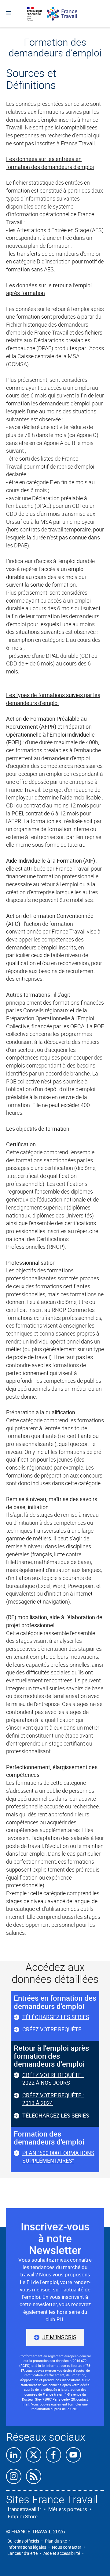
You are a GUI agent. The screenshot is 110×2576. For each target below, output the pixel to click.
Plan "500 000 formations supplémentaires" (58, 2157)
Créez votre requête (52, 2029)
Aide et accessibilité (62, 2553)
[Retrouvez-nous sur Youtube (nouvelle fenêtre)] (73, 2455)
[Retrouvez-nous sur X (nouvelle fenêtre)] (34, 2455)
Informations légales (27, 2547)
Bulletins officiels (23, 2541)
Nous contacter (67, 2547)
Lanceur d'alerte (22, 2553)
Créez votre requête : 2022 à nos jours (53, 2079)
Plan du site (56, 2541)
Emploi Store (23, 2516)
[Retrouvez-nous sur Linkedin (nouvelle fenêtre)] (14, 2455)
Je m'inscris (59, 2337)
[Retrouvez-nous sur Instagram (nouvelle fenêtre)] (14, 2476)
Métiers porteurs (68, 2509)
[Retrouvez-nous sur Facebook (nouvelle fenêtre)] (53, 2455)
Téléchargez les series (56, 2017)
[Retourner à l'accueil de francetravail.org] (65, 14)
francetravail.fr (24, 2509)
